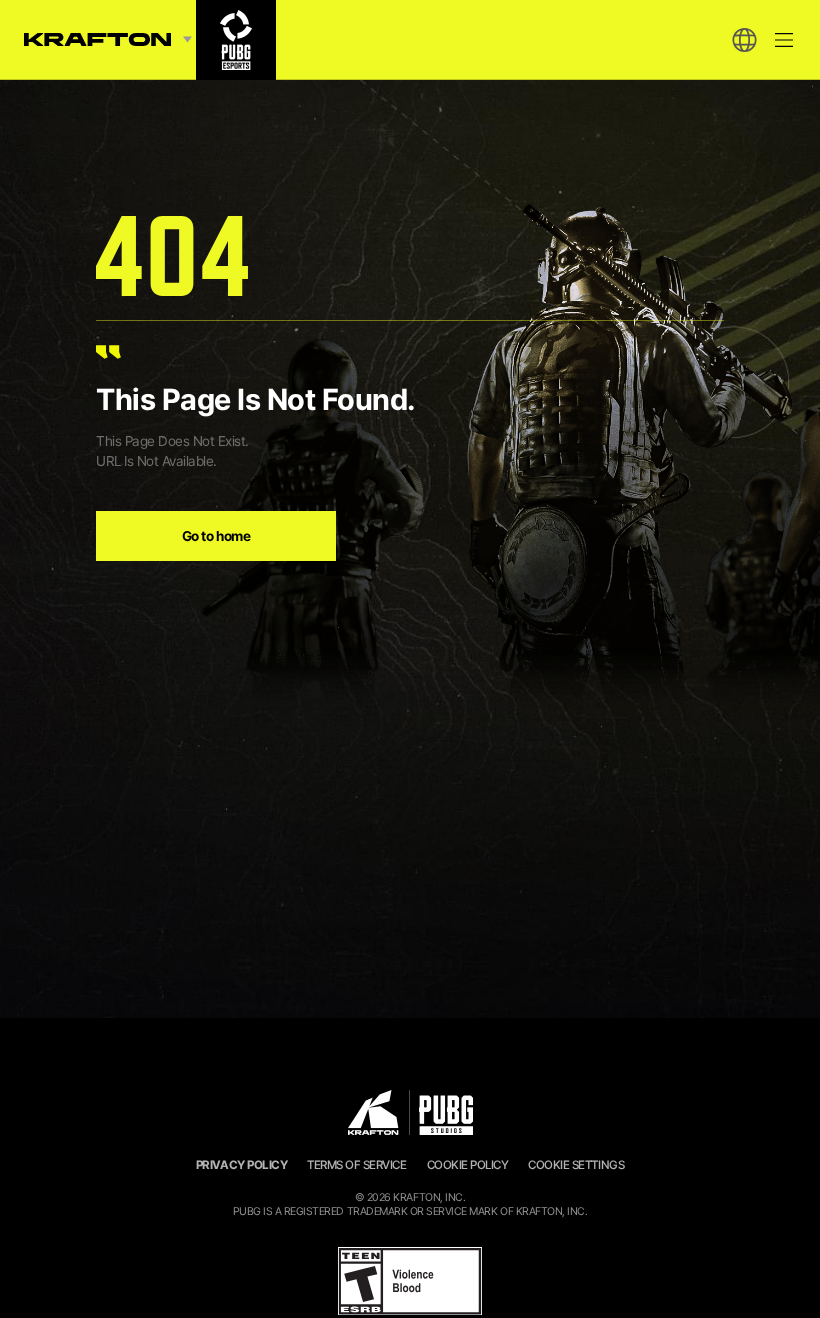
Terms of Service (356, 1165)
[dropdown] (744, 40)
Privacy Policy (241, 1165)
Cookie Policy (468, 1165)
